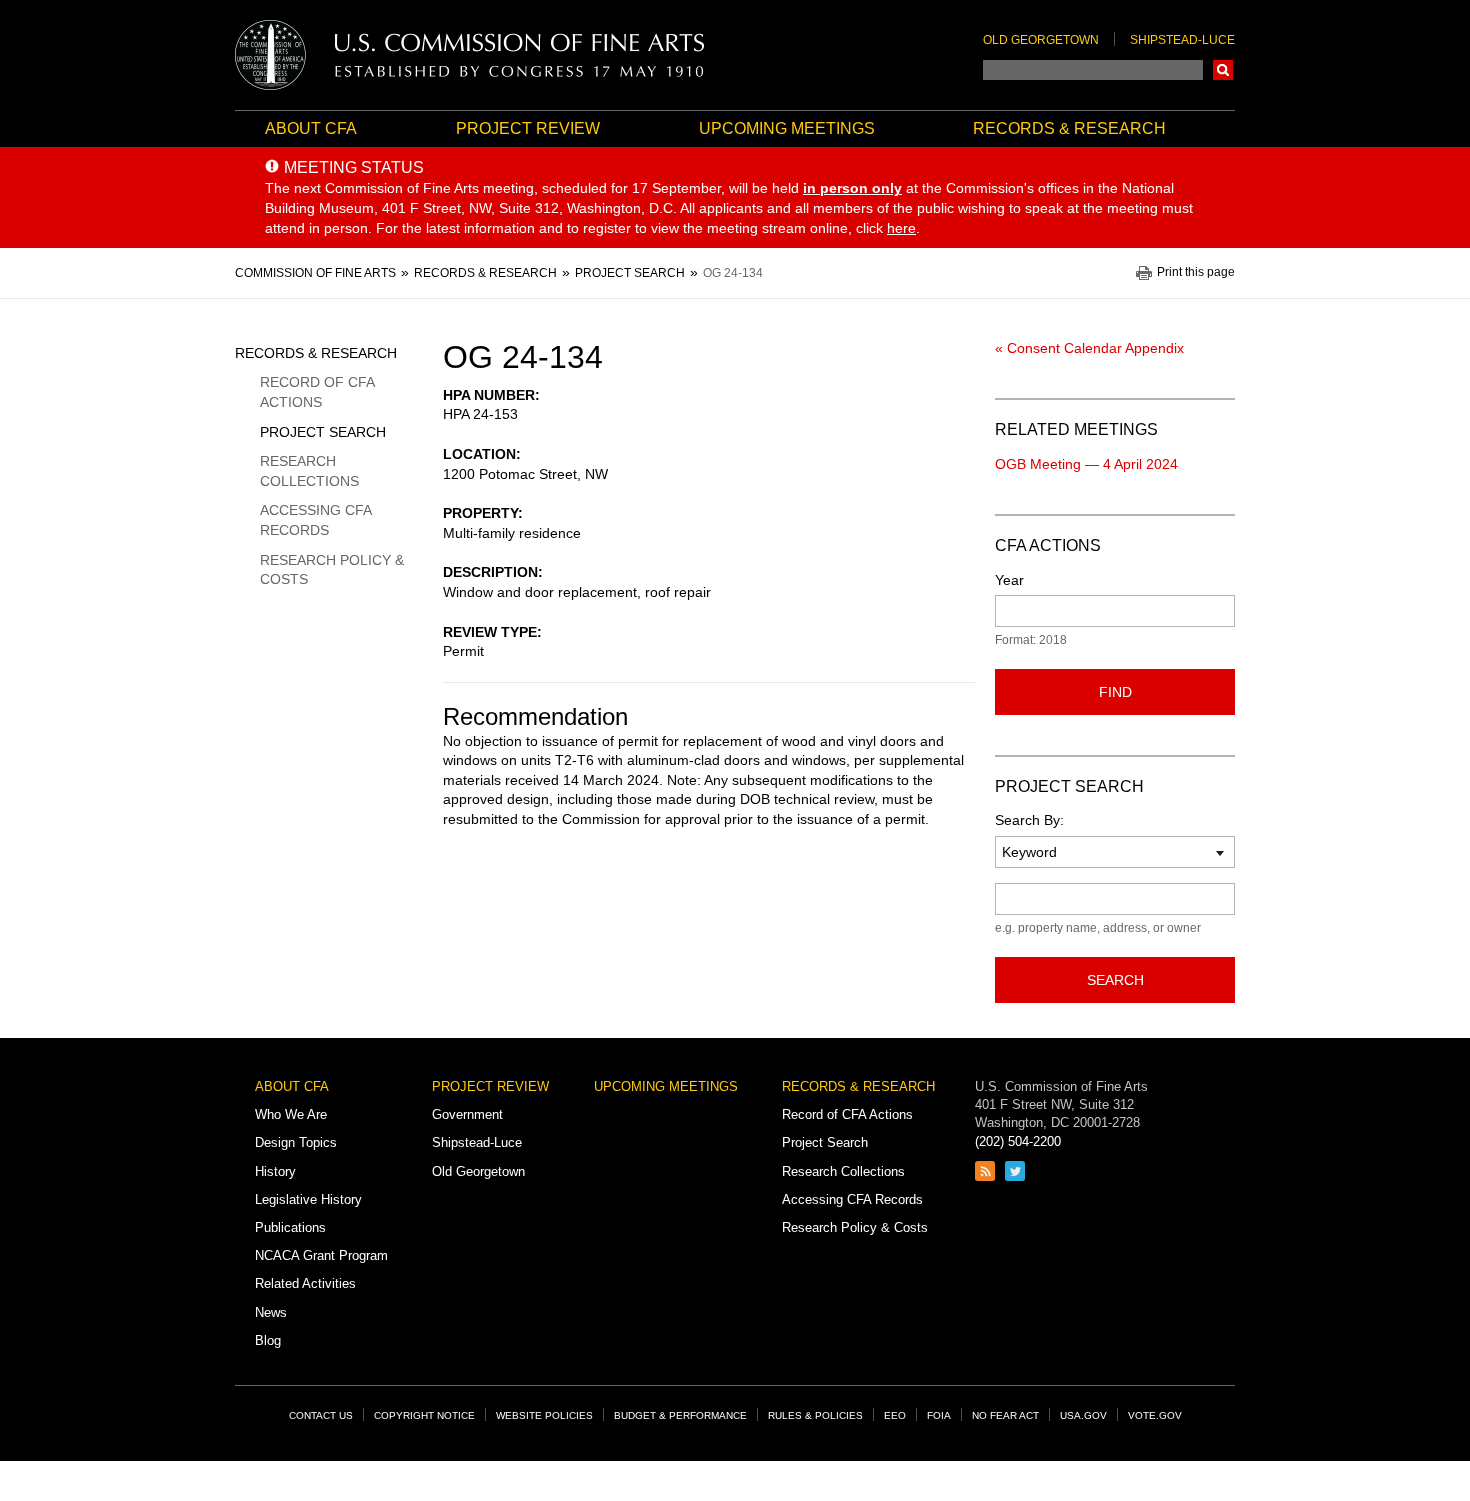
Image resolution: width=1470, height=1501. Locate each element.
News (271, 1312)
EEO (895, 1415)
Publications (290, 1227)
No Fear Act (1005, 1415)
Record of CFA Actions (317, 392)
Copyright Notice (424, 1415)
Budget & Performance (680, 1415)
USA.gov (1083, 1415)
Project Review (528, 128)
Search (1223, 70)
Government (467, 1114)
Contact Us (321, 1415)
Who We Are (291, 1114)
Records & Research (1069, 128)
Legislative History (308, 1199)
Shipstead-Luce (1182, 40)
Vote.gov (1155, 1415)
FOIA (939, 1415)
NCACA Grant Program (321, 1255)
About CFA (311, 128)
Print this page (1196, 272)
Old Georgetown (1041, 40)
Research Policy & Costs (332, 570)
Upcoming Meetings (787, 128)
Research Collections (309, 471)
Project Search (323, 432)
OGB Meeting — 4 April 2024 (1086, 464)
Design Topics (296, 1142)
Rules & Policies (815, 1415)
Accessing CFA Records (315, 520)
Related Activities (305, 1283)
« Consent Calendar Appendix (1089, 348)
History (275, 1171)
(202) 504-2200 (1018, 1141)
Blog (268, 1340)
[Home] (470, 55)
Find (1115, 692)
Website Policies (544, 1415)
